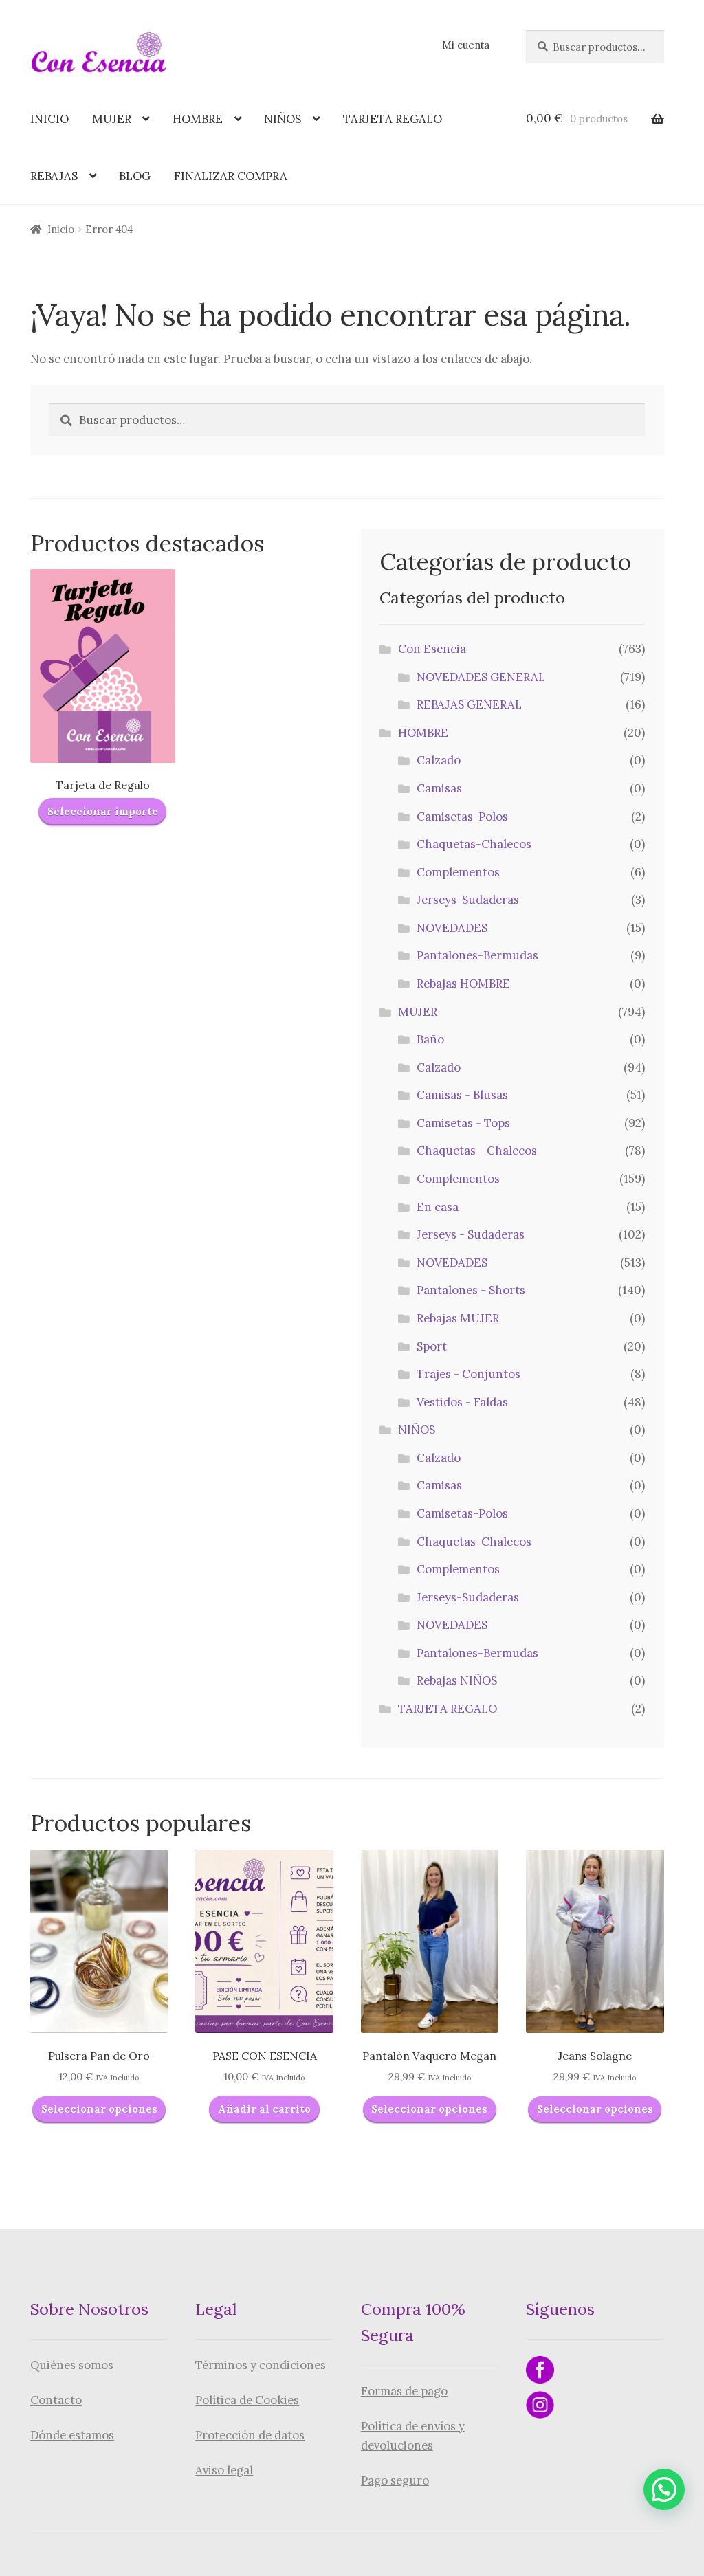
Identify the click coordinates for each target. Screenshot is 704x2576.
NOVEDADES (452, 928)
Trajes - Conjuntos (469, 1374)
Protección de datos (250, 2435)
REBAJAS (54, 176)
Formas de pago (404, 2391)
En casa (438, 1207)
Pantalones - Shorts (471, 1290)
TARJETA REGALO (393, 119)
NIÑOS (283, 119)
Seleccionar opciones (99, 2109)
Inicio (61, 229)
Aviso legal (224, 2470)
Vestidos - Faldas (462, 1402)
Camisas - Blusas (462, 1095)
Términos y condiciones (261, 2365)
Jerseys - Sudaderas (471, 1234)
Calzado (439, 760)
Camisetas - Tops (463, 1123)
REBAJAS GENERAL (469, 704)
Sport (432, 1346)
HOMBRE (198, 119)
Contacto (56, 2400)
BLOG (135, 176)
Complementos (458, 872)
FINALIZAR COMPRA (231, 176)
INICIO (49, 119)
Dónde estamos (72, 2435)
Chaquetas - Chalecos (477, 1151)
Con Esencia (432, 649)
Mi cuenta (466, 45)
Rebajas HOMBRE (463, 984)
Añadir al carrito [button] (264, 2109)
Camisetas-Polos (462, 817)
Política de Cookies (247, 2400)
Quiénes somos (72, 2365)
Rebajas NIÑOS (457, 1680)
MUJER (112, 119)
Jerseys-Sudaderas (468, 900)
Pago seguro (395, 2480)
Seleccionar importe (103, 811)
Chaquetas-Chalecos (474, 844)
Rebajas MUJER (458, 1318)
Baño (430, 1039)
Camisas (439, 788)
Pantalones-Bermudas (477, 955)
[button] (664, 2489)
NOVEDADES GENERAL (481, 677)
